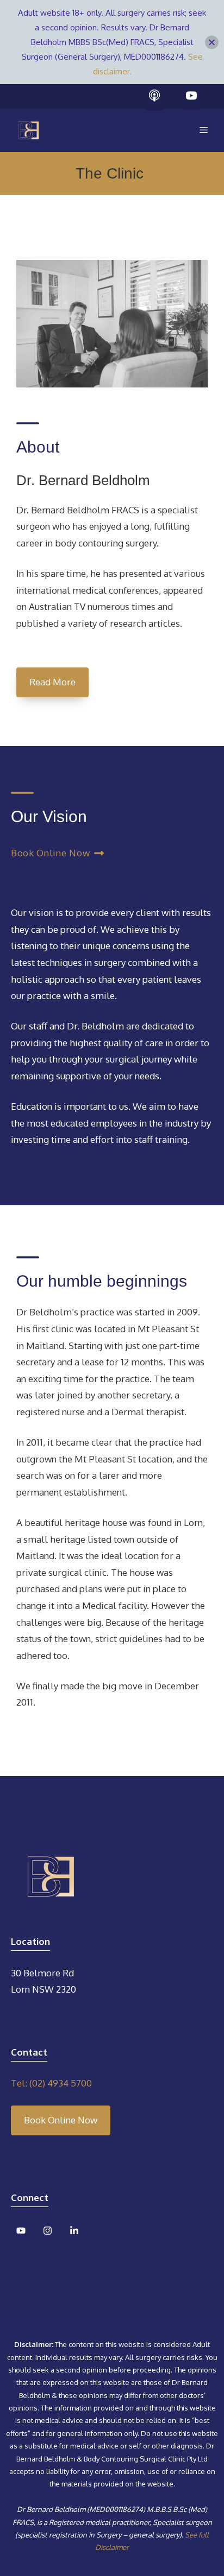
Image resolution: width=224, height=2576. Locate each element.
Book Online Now (61, 2120)
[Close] (212, 42)
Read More (52, 682)
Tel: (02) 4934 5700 (51, 2083)
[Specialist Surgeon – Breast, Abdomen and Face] (29, 130)
